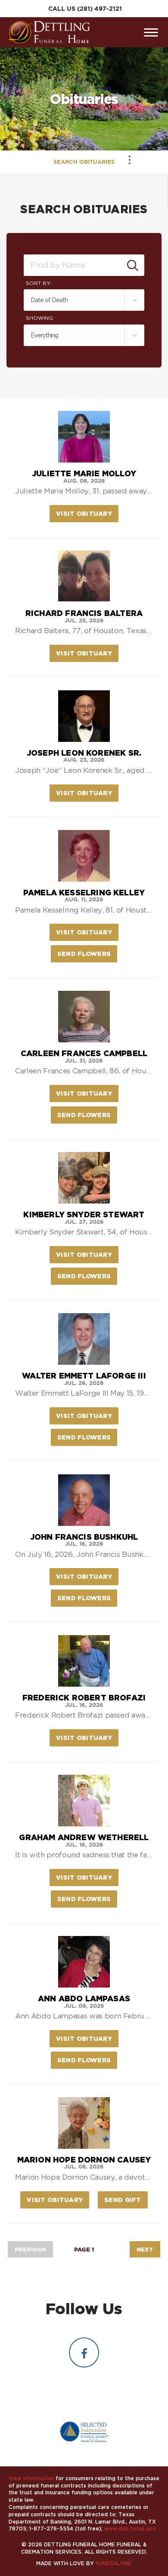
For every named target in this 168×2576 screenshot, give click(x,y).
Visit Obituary (87, 513)
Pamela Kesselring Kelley (84, 892)
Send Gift (126, 2200)
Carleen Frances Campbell (84, 1053)
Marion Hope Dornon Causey (84, 2159)
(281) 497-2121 (100, 9)
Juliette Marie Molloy (84, 473)
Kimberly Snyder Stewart (84, 1214)
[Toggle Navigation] (130, 160)
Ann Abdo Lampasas (84, 1998)
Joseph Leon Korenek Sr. (84, 753)
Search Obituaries (84, 162)
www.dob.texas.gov (130, 2529)
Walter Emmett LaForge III (84, 1375)
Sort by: (39, 283)
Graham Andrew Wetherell (84, 1837)
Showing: (40, 318)
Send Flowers (87, 954)
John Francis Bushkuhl (84, 1537)
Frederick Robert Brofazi (84, 1697)
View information (31, 2478)
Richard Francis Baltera (84, 613)
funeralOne (114, 2563)
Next (145, 2249)
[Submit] (133, 265)
